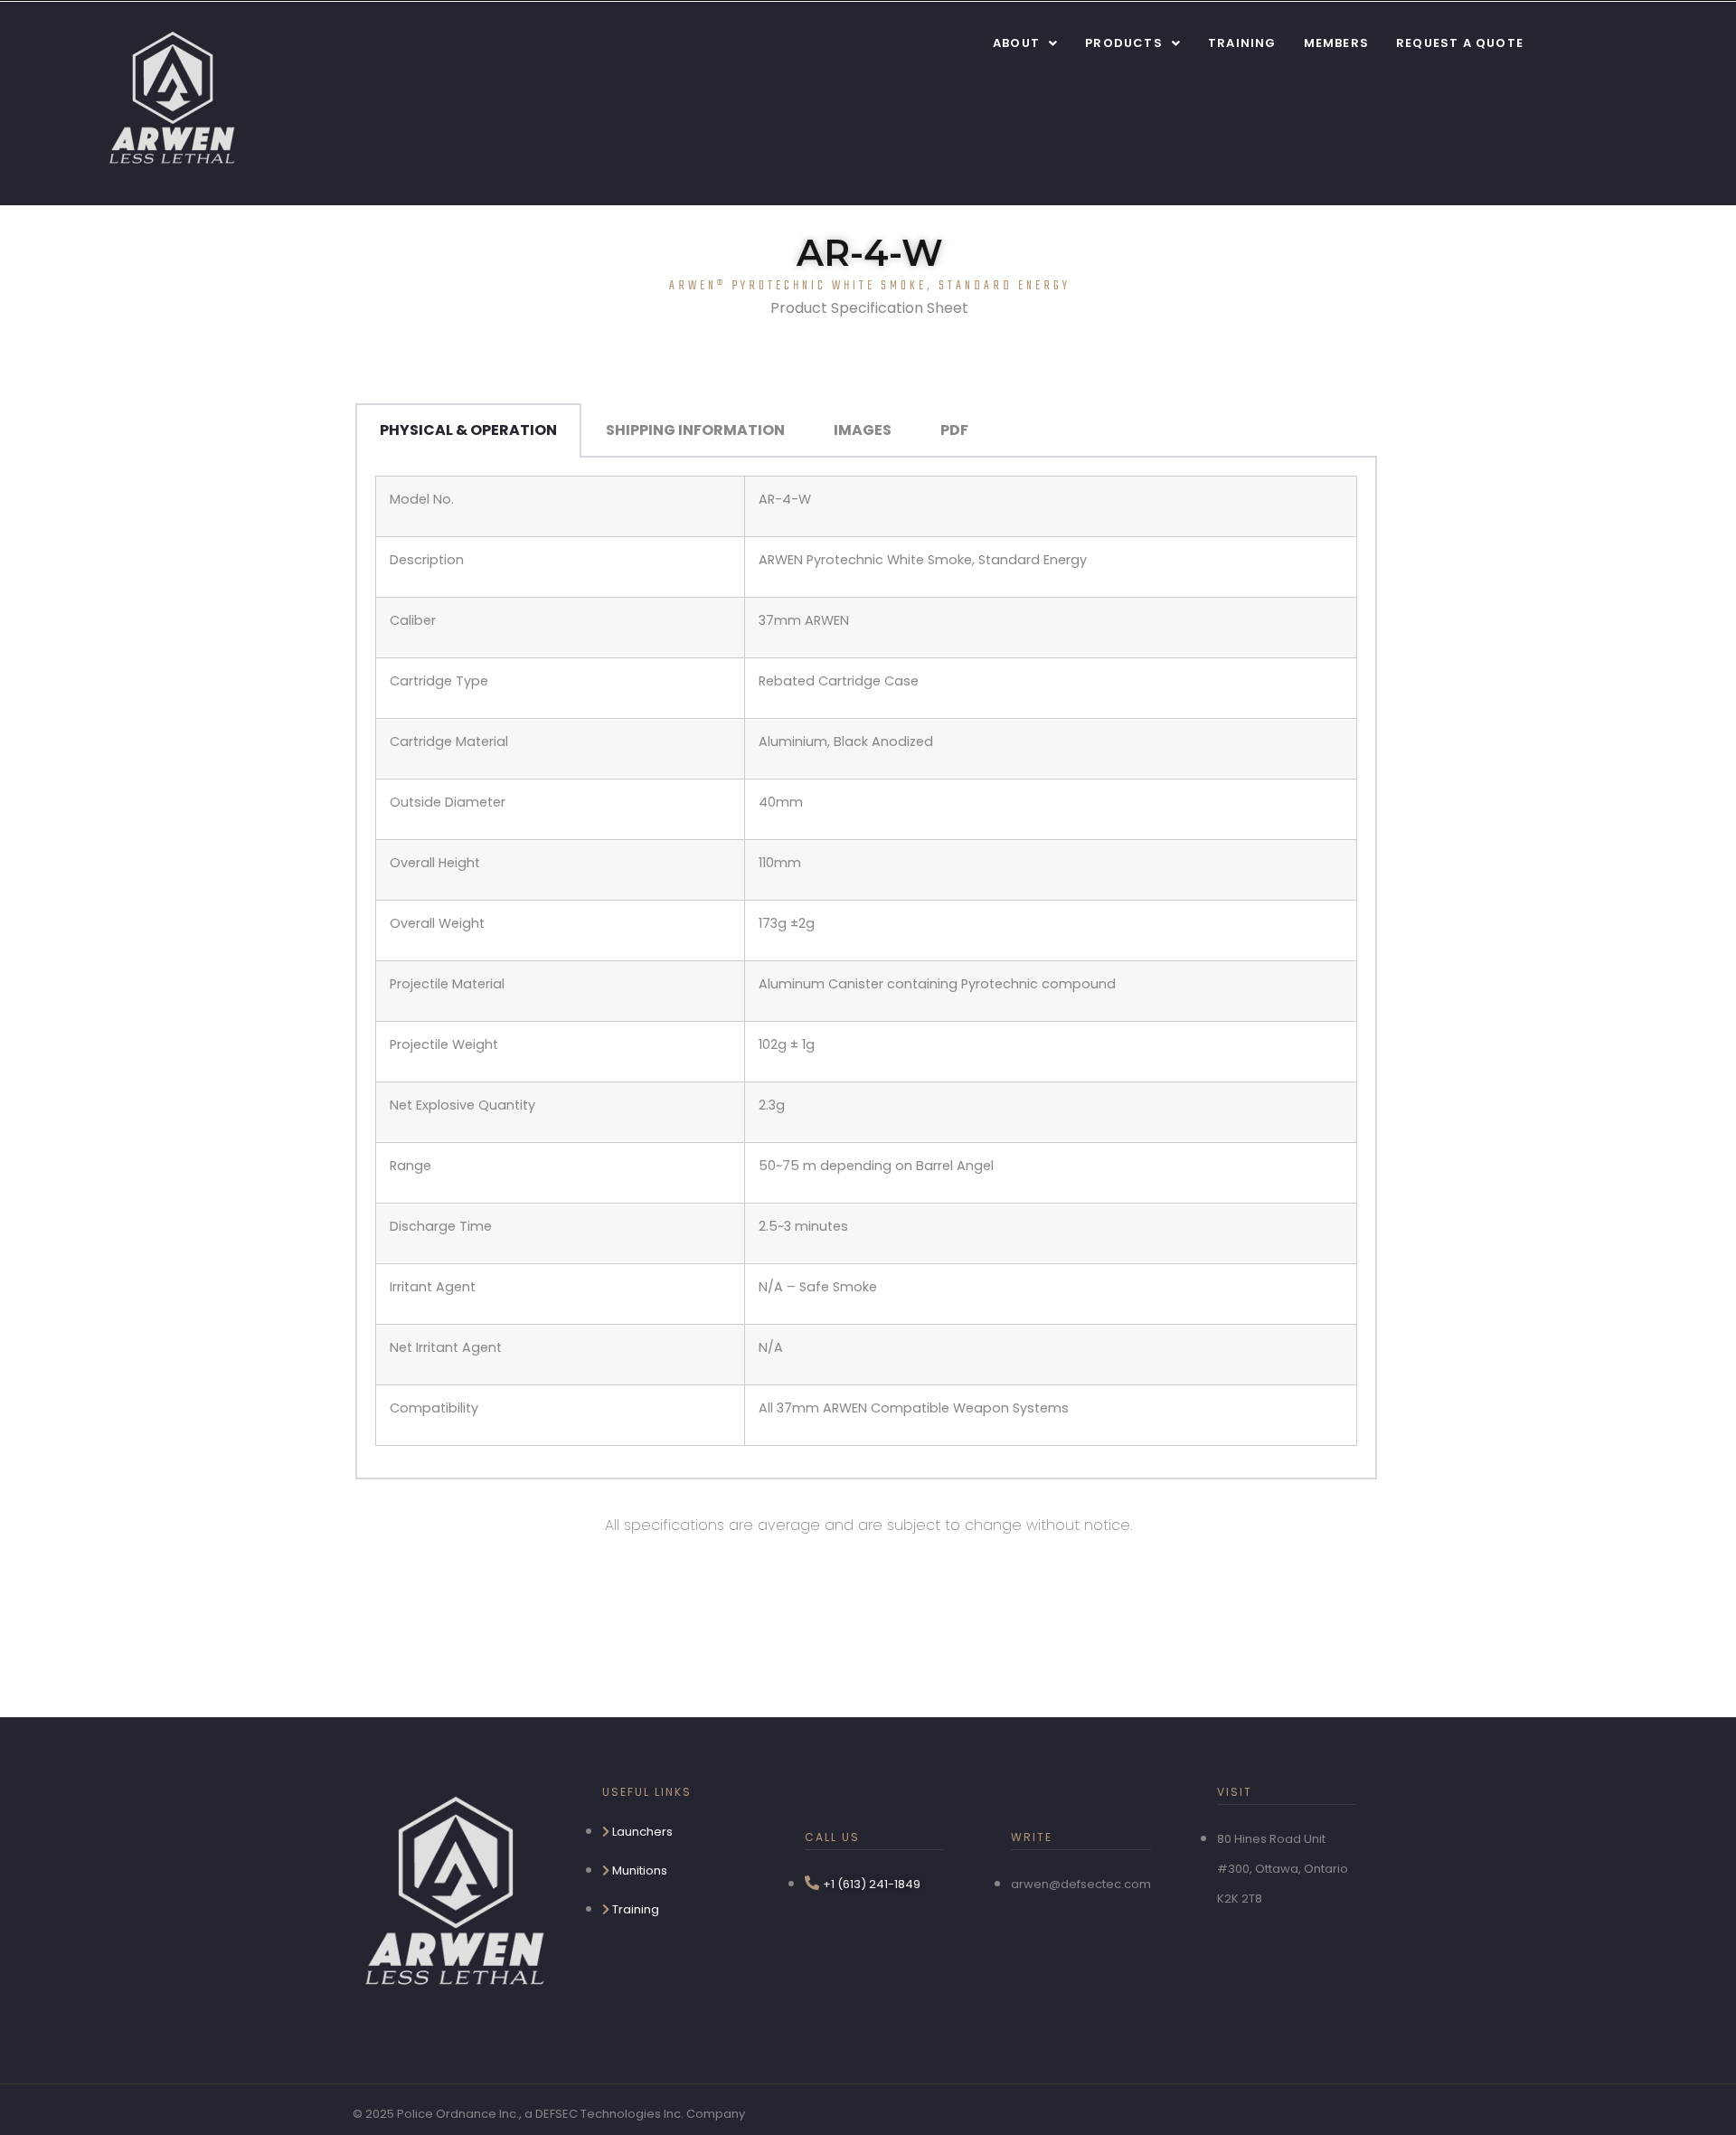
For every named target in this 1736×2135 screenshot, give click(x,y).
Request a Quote (1460, 43)
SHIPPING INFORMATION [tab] (695, 430)
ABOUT (1016, 43)
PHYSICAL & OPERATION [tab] (468, 430)
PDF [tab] (954, 430)
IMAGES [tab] (863, 430)
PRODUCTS (1124, 43)
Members (1336, 43)
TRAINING (1242, 43)
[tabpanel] (866, 968)
